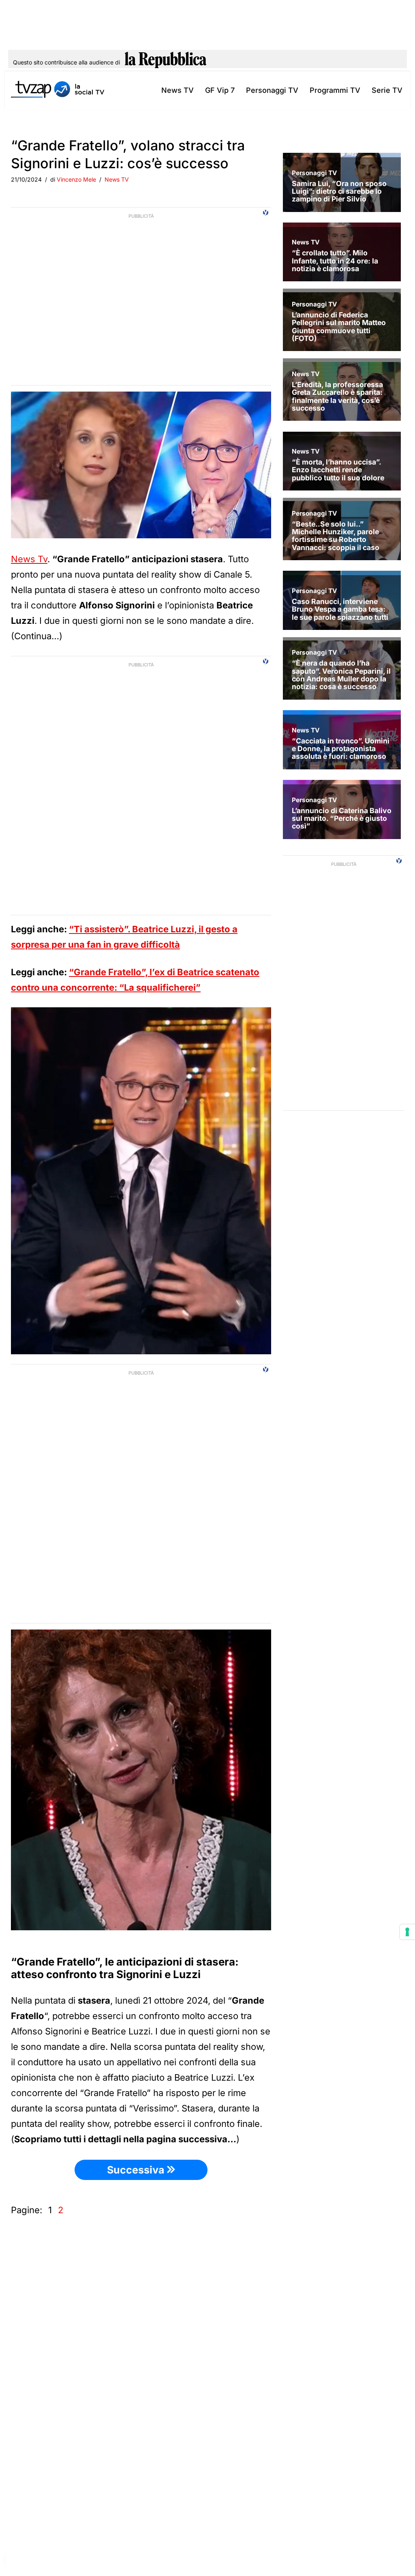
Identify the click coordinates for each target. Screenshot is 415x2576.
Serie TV (387, 90)
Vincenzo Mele (76, 179)
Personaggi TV (272, 90)
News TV (178, 90)
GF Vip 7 (220, 90)
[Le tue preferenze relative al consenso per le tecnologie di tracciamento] (407, 1932)
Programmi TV (335, 90)
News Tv (29, 559)
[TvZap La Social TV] (58, 90)
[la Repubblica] (166, 62)
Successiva (137, 2170)
